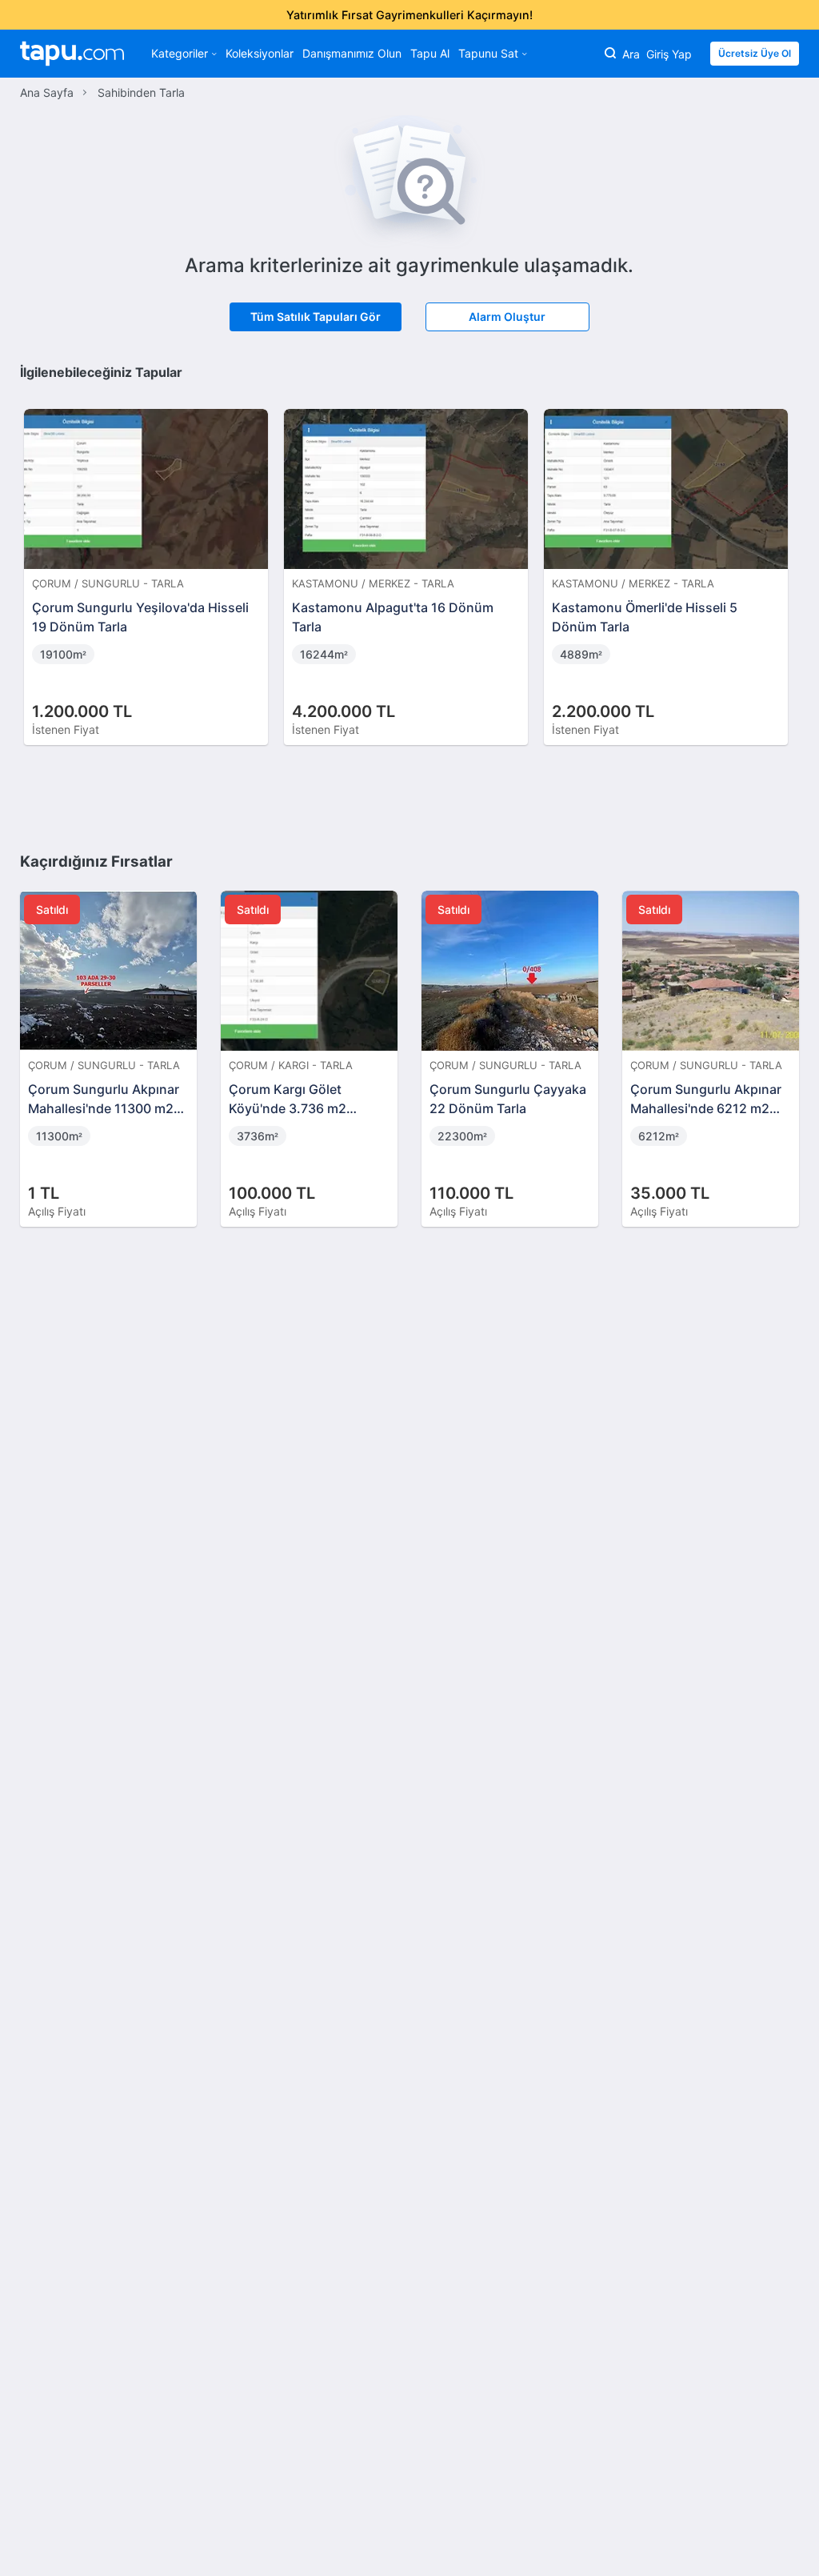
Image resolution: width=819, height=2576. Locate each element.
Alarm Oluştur (507, 316)
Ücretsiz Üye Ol (755, 53)
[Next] (781, 560)
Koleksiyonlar (260, 53)
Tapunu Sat (488, 53)
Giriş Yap (669, 54)
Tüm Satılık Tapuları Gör (316, 316)
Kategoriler (180, 53)
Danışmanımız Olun (352, 53)
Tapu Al (430, 53)
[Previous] (38, 560)
